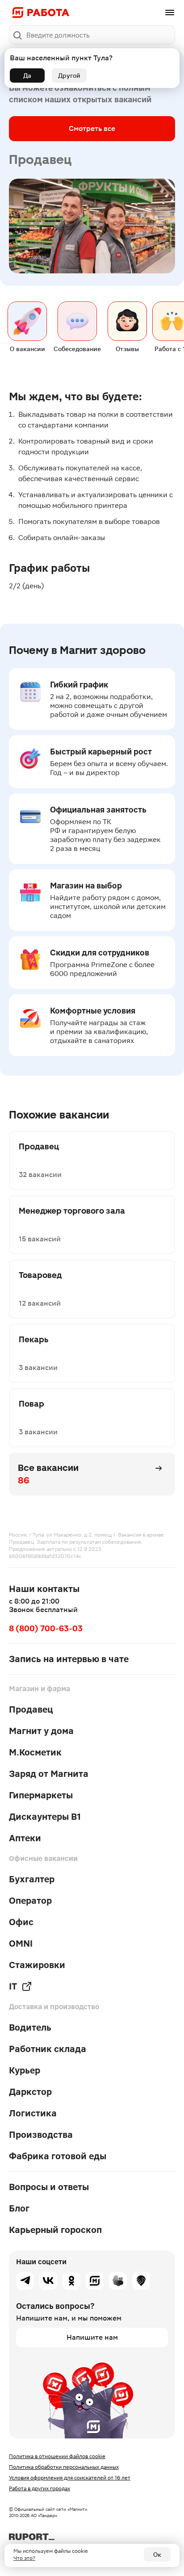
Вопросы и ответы (49, 2187)
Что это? (24, 2558)
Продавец (31, 1709)
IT (13, 1986)
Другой (69, 75)
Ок (157, 2555)
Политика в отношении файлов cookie (57, 2456)
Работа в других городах (40, 2488)
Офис (21, 1922)
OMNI (21, 1944)
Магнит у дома (41, 1731)
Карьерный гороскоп (55, 2230)
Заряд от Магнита (49, 1774)
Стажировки (37, 1965)
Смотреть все (92, 128)
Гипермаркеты (41, 1795)
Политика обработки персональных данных (64, 2467)
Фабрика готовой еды (58, 2156)
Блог (19, 2208)
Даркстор (30, 2092)
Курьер (25, 2070)
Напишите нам (92, 2337)
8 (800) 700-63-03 (46, 1628)
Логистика (33, 2113)
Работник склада (48, 2049)
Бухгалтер (32, 1879)
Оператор (30, 1901)
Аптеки (25, 1838)
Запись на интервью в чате (69, 1659)
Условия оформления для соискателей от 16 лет (70, 2478)
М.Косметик (35, 1752)
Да (27, 75)
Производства (41, 2135)
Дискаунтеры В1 (45, 1817)
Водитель (30, 2027)
